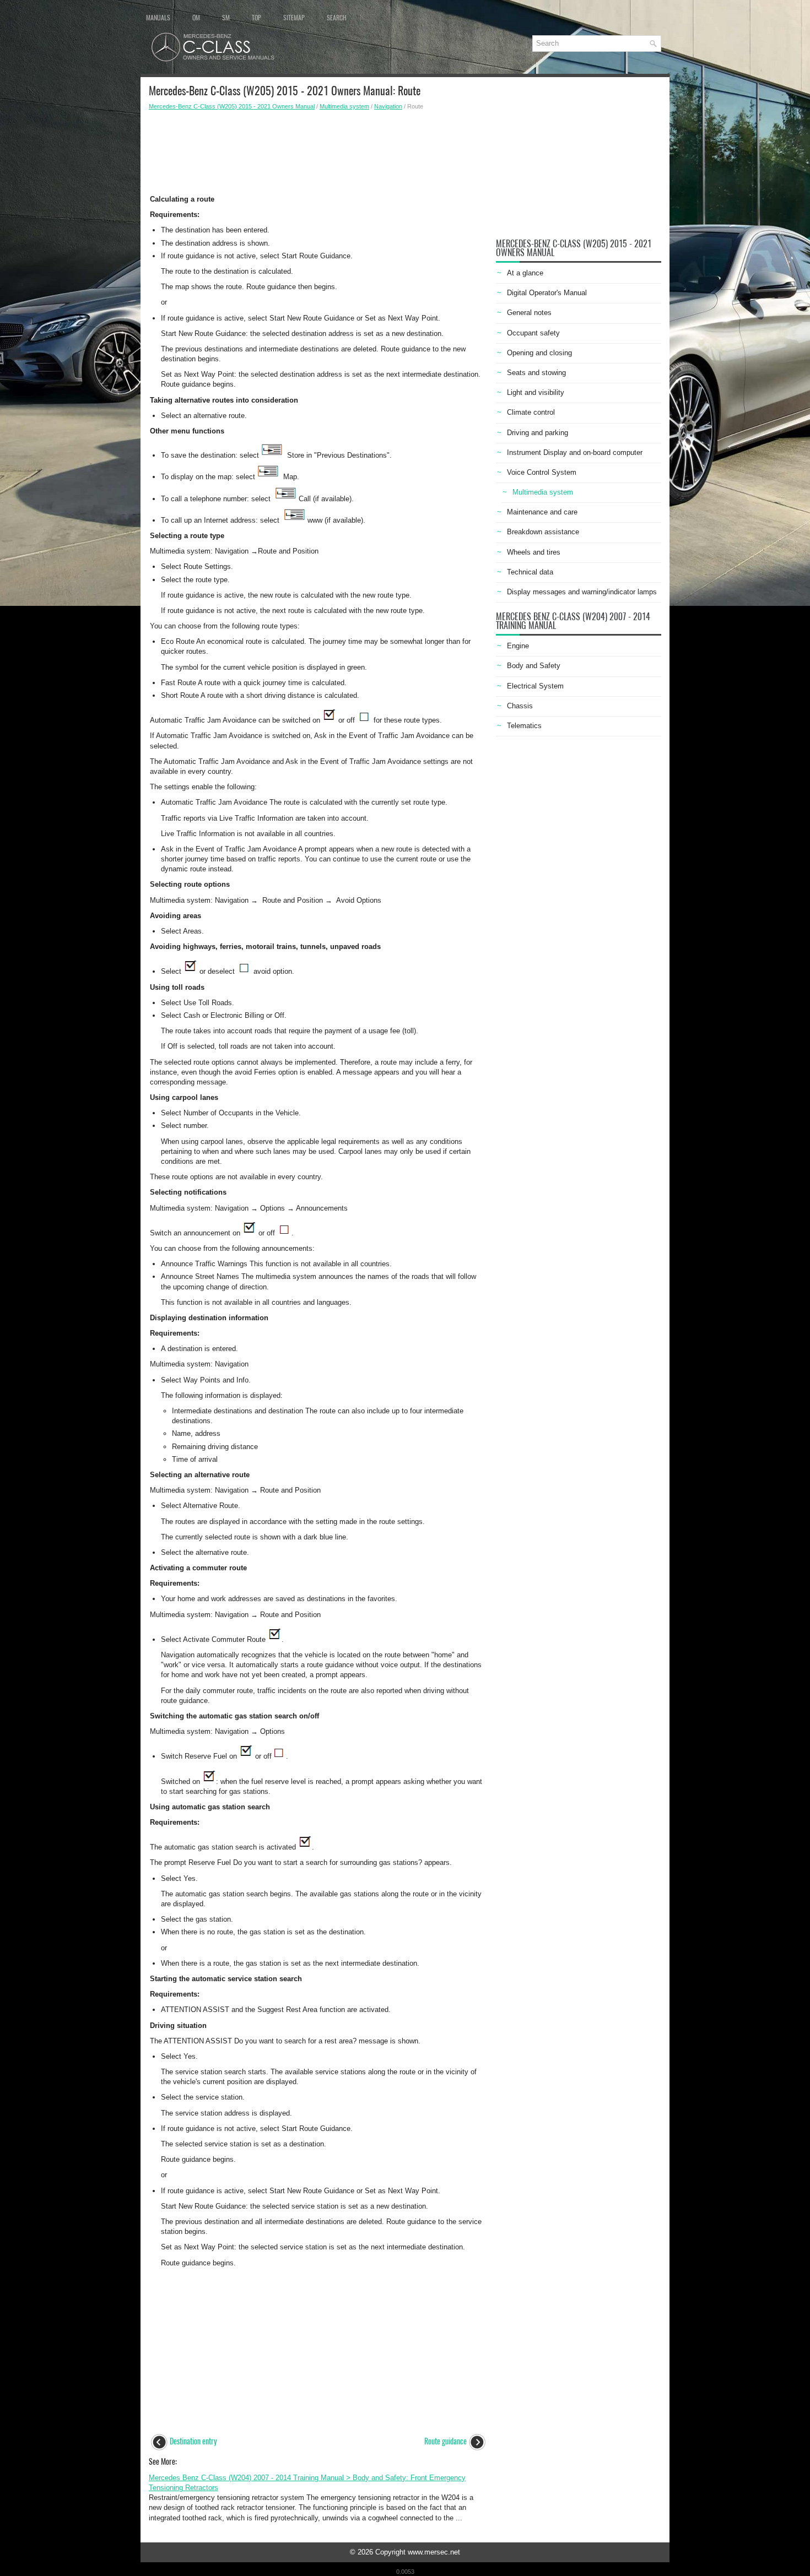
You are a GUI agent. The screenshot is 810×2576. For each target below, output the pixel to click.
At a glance (525, 273)
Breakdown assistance (543, 532)
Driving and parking (538, 433)
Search (337, 18)
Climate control (531, 412)
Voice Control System (542, 472)
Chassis (520, 706)
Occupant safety (533, 333)
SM (226, 18)
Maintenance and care (542, 512)
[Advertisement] (318, 149)
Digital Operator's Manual (547, 293)
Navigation (388, 106)
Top (256, 18)
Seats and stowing (536, 373)
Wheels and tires (534, 552)
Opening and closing (539, 353)
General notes (529, 313)
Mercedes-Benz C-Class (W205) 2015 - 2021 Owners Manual (232, 106)
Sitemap (294, 18)
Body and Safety (534, 666)
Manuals (158, 18)
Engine (518, 646)
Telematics (524, 726)
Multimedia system (344, 106)
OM (196, 18)
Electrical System (535, 686)
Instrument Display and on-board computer (575, 452)
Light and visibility (536, 392)
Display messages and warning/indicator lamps (582, 592)
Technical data (530, 572)
